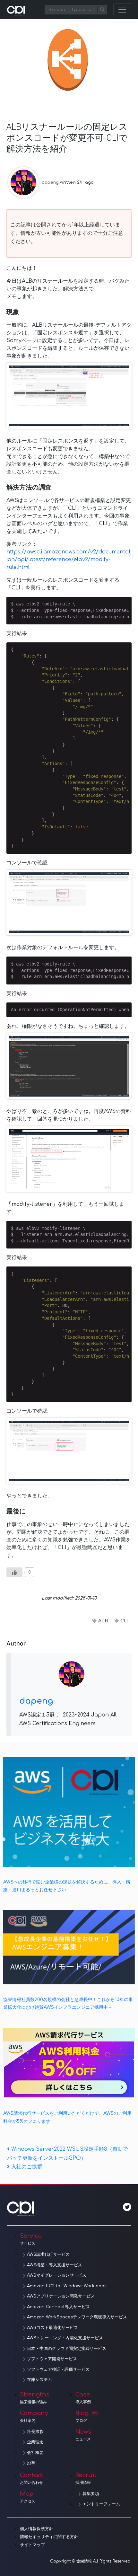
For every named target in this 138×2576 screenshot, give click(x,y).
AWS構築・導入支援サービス (55, 2265)
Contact (32, 2478)
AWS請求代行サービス (48, 2254)
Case (83, 2398)
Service (31, 2239)
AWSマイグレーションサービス (57, 2275)
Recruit (86, 2478)
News (83, 2435)
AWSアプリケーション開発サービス (61, 2296)
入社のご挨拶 (26, 2167)
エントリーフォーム (101, 2504)
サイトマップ (32, 2545)
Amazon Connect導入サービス (58, 2307)
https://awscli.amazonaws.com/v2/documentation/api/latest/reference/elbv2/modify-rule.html (69, 560)
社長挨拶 (35, 2432)
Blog (82, 2416)
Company (34, 2416)
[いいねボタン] (14, 1572)
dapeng (50, 182)
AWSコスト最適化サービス (52, 2328)
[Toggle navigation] (122, 10)
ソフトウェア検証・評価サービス (58, 2369)
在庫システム (39, 2380)
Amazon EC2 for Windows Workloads (67, 2286)
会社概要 (35, 2453)
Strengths (35, 2398)
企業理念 (35, 2442)
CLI (124, 1621)
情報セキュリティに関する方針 (49, 2537)
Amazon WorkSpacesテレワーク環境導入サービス (77, 2317)
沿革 (31, 2463)
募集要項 (91, 2494)
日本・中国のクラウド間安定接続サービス (67, 2349)
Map (28, 2497)
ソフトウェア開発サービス (52, 2359)
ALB (103, 1621)
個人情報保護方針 (37, 2529)
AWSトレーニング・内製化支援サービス (65, 2338)
